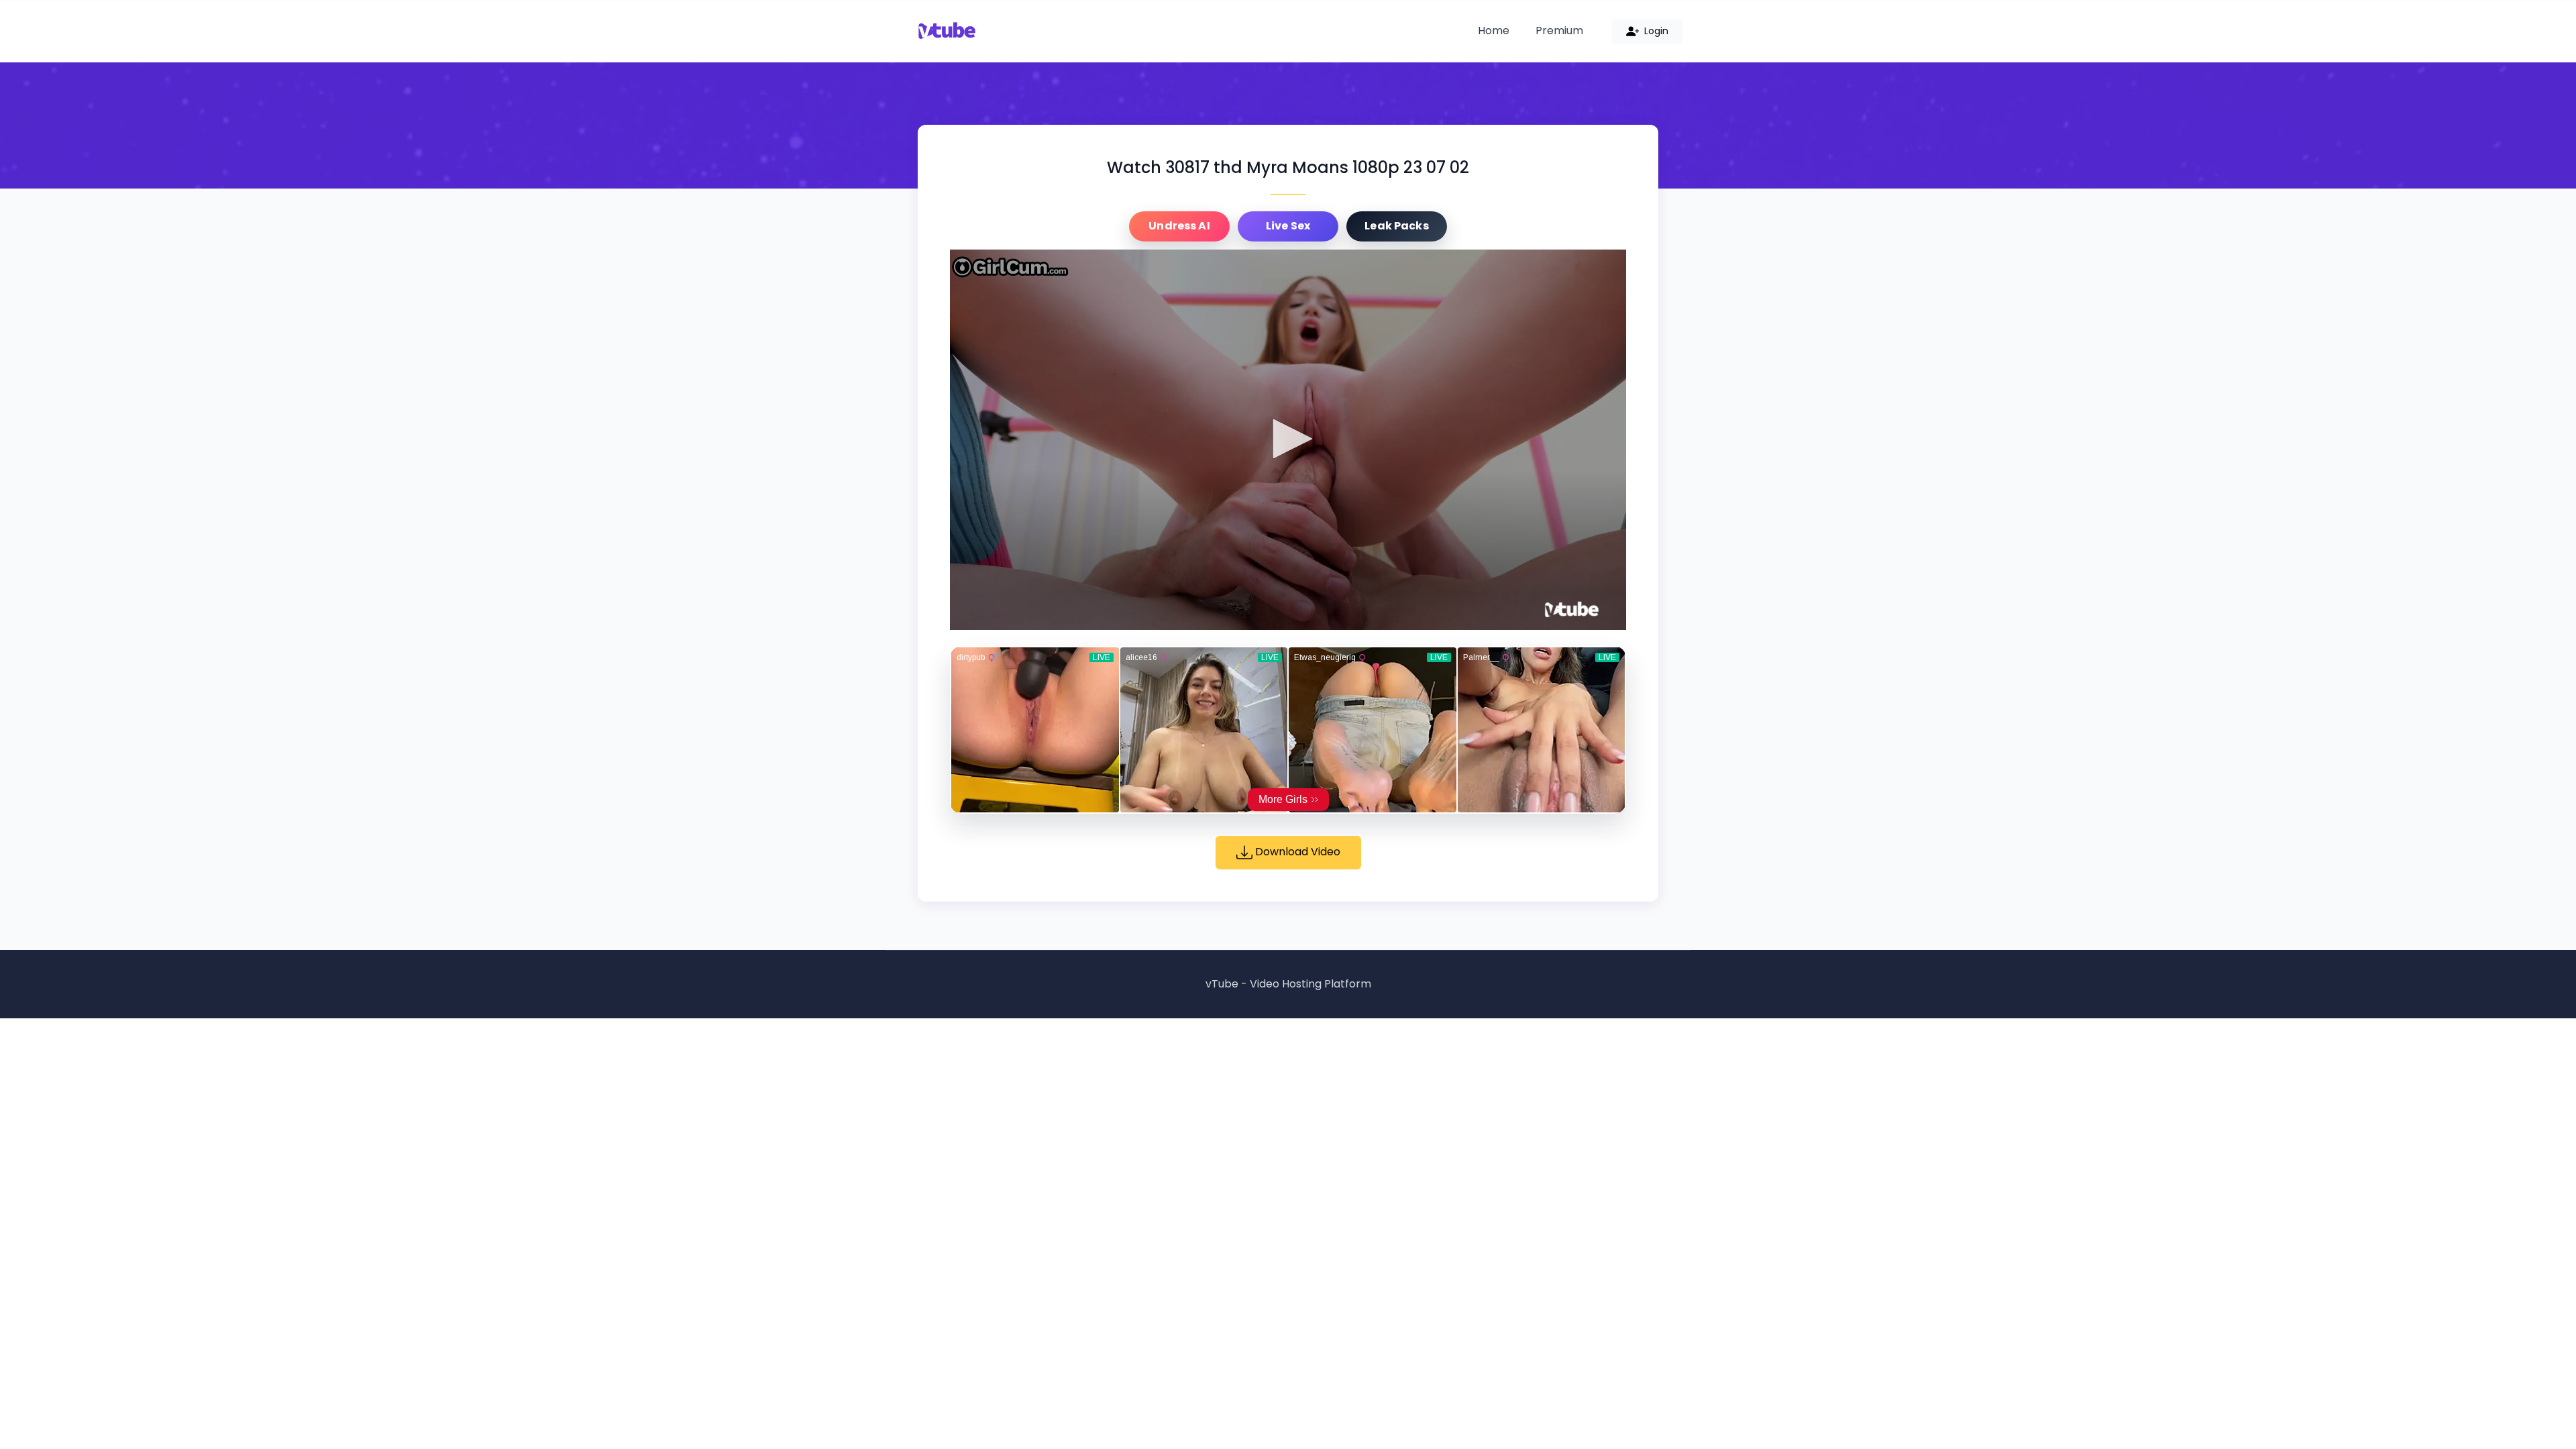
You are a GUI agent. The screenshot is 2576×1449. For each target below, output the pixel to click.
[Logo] (1572, 610)
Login (1655, 31)
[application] (1288, 440)
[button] (1288, 439)
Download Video (1296, 852)
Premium (1559, 31)
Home (1494, 31)
